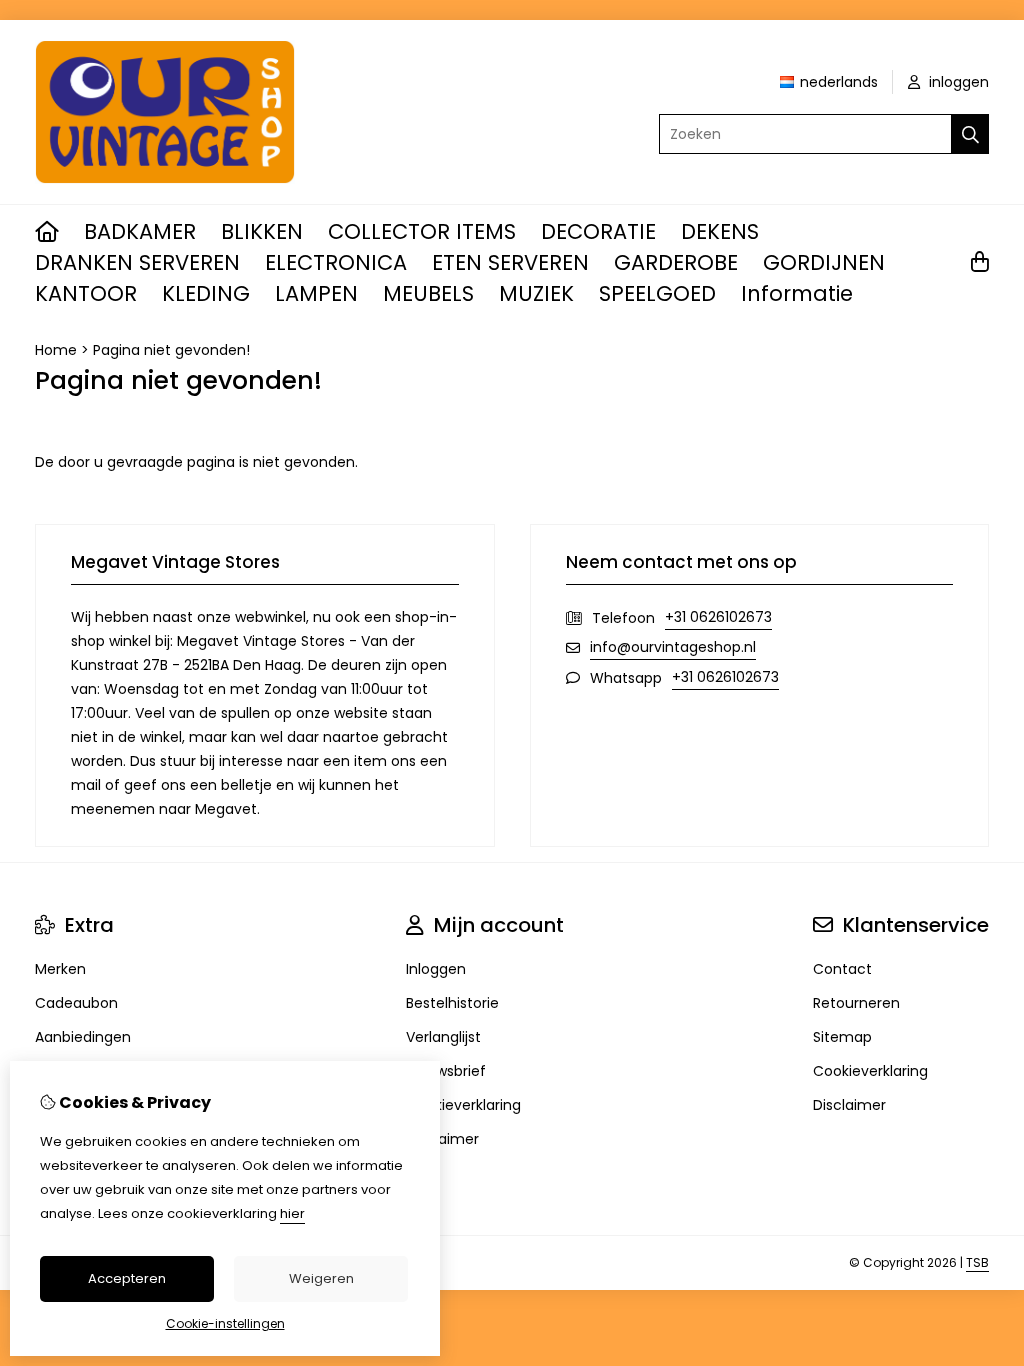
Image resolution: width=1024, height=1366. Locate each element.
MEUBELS (428, 293)
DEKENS (720, 231)
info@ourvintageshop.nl (673, 647)
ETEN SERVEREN (510, 262)
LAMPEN (316, 293)
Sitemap (842, 1037)
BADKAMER (140, 231)
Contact (842, 969)
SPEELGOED (657, 293)
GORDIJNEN (824, 262)
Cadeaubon (76, 1003)
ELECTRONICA (336, 262)
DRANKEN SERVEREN (137, 262)
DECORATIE (598, 231)
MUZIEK (536, 293)
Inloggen (436, 969)
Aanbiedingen (83, 1037)
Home (56, 350)
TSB (977, 1262)
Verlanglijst (443, 1037)
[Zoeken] (970, 134)
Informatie (797, 293)
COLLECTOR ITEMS (422, 231)
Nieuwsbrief (446, 1071)
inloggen (957, 82)
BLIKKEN (262, 231)
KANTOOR (86, 293)
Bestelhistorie (452, 1003)
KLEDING (206, 293)
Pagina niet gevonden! (171, 350)
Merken (60, 969)
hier (292, 1213)
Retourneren (856, 1003)
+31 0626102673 (718, 617)
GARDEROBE (676, 262)
